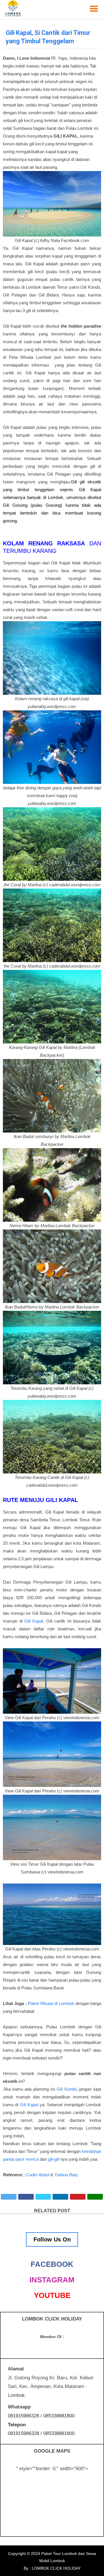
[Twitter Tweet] (9, 2197)
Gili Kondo (67, 2089)
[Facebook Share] (26, 2197)
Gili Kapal (34, 1621)
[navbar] (94, 9)
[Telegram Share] (43, 2197)
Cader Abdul (38, 2175)
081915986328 (23, 2416)
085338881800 (59, 2416)
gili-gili (54, 2159)
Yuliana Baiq (66, 2175)
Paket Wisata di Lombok (51, 2003)
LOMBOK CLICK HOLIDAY (56, 2568)
